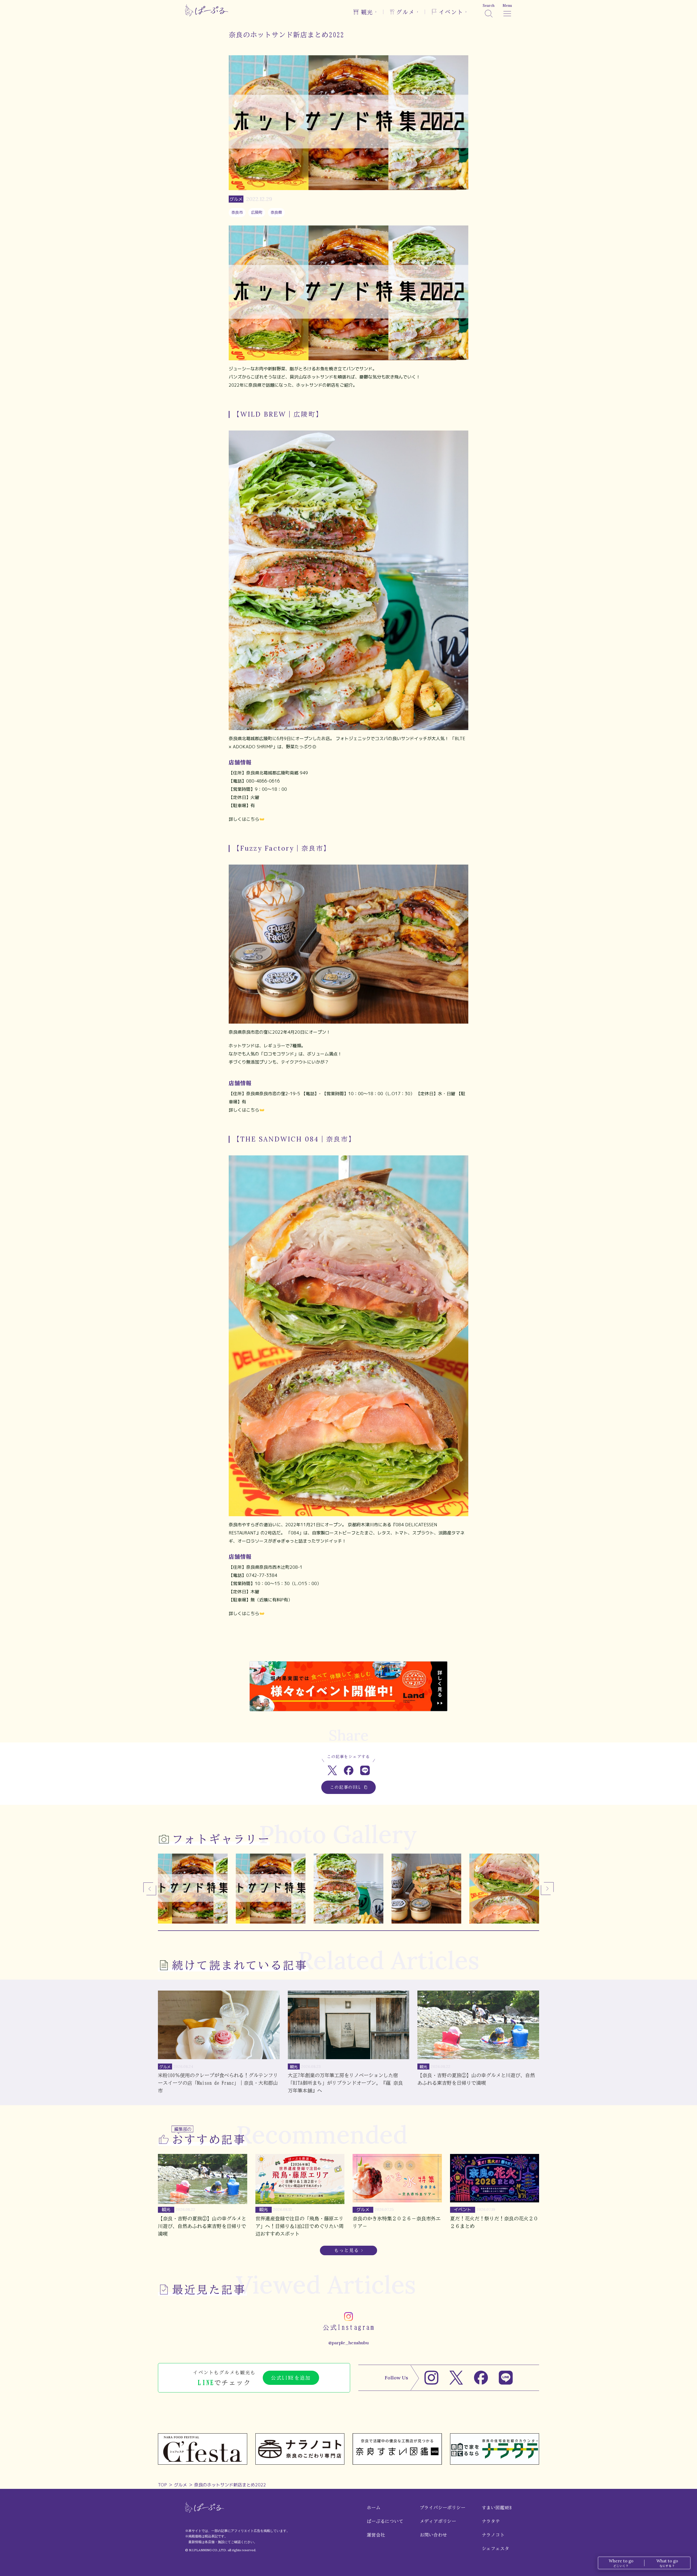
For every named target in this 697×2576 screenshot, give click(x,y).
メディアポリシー (438, 2521)
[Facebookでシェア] (349, 1770)
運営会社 (376, 2535)
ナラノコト (493, 2535)
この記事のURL (346, 1787)
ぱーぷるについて (385, 2521)
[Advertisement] (348, 1643)
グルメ (181, 2485)
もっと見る (347, 2250)
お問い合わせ (434, 2535)
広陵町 (257, 212)
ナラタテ (491, 2521)
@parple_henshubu (348, 2343)
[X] (456, 2378)
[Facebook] (481, 2378)
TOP (162, 2485)
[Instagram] (431, 2378)
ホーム (374, 2508)
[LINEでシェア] (365, 1770)
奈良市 (237, 212)
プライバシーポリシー (443, 2508)
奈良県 (276, 212)
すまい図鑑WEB (497, 2508)
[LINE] (506, 2378)
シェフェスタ (496, 2548)
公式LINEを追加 (291, 2378)
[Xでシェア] (332, 1770)
